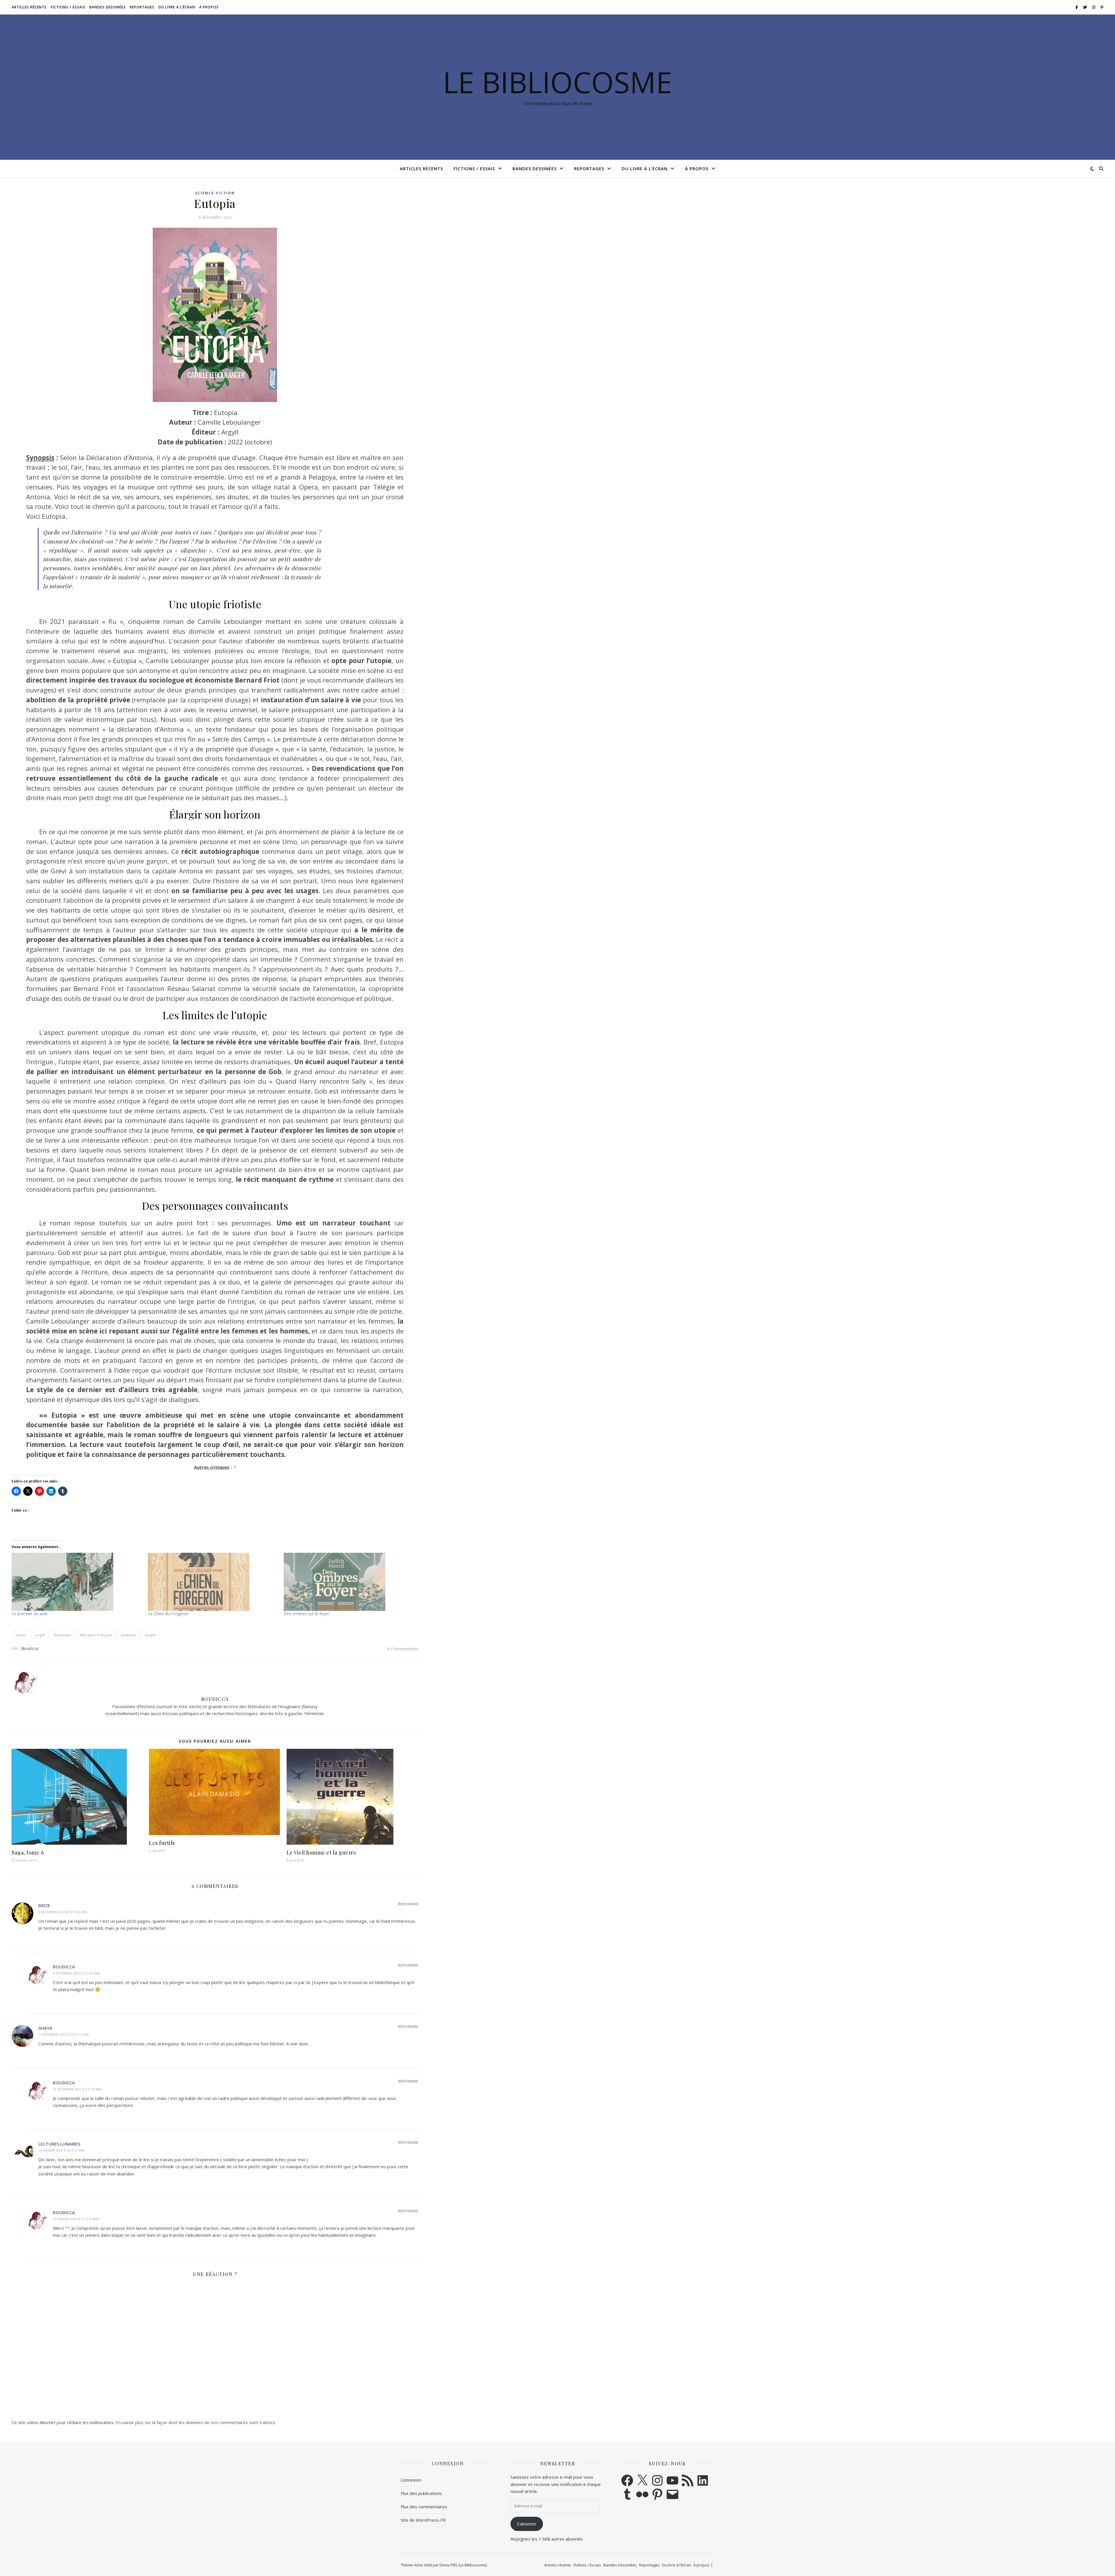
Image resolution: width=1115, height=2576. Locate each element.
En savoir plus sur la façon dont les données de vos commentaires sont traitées (196, 2422)
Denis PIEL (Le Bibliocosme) (463, 2565)
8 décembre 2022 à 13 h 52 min (63, 1912)
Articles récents (29, 7)
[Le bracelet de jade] (77, 1582)
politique (128, 1635)
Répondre (408, 1904)
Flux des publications (421, 2493)
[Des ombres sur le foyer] (349, 1582)
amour (21, 1635)
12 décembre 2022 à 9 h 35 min (77, 2089)
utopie (150, 1635)
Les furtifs (162, 1843)
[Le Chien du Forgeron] (213, 1582)
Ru (112, 621)
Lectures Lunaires (59, 2144)
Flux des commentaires (424, 2507)
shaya (45, 2028)
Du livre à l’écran (177, 7)
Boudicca (30, 1648)
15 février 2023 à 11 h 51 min (76, 2219)
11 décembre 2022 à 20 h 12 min (64, 2034)
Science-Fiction (215, 193)
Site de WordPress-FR (423, 2520)
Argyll (40, 1635)
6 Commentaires (403, 1649)
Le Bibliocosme (557, 82)
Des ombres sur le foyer (306, 1614)
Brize (44, 1905)
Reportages (142, 7)
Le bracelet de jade (30, 1614)
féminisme (62, 1635)
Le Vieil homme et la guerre (322, 1852)
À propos (209, 7)
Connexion (411, 2480)
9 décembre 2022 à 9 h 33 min (76, 1973)
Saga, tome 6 (28, 1852)
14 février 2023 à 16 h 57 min (61, 2150)
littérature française (96, 1635)
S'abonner (527, 2524)
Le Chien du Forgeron (168, 1614)
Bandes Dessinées (108, 7)
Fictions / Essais (68, 7)
